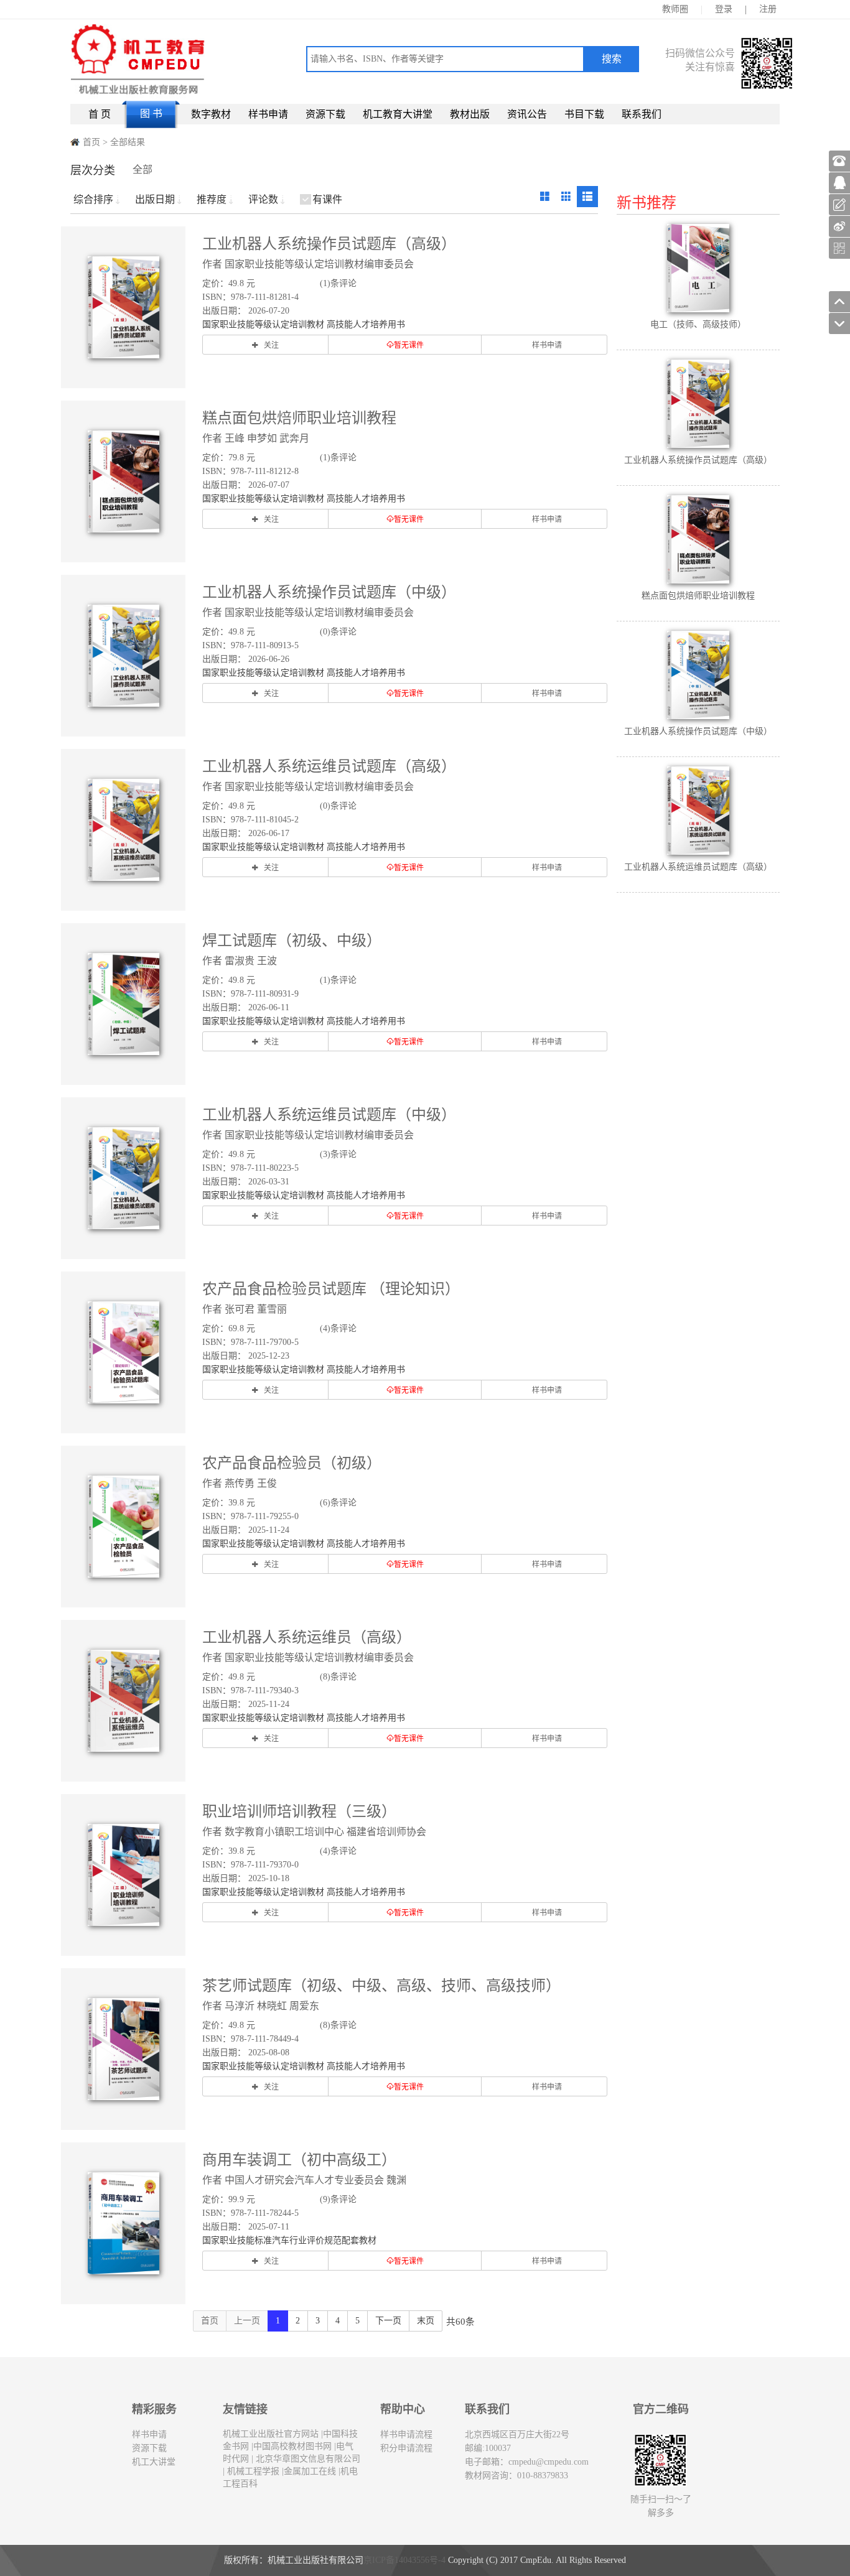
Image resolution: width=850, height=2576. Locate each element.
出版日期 (155, 199)
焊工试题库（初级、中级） (292, 941)
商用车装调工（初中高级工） (299, 2160)
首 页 (100, 114)
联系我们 (642, 114)
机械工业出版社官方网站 (271, 2434)
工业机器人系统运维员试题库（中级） (329, 1115)
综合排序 (93, 199)
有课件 (327, 199)
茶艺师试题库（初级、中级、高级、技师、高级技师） (381, 1986)
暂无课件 (409, 345)
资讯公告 (527, 114)
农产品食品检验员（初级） (292, 1463)
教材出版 (470, 114)
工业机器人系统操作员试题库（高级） (329, 244)
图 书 (151, 114)
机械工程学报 (252, 2471)
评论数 (263, 199)
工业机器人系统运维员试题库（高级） (329, 766)
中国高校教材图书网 (292, 2446)
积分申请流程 (406, 2448)
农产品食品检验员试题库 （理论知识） (331, 1289)
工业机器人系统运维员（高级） (307, 1637)
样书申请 (268, 114)
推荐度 (212, 199)
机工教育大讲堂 (398, 114)
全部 (142, 170)
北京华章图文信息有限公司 (307, 2459)
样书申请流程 (406, 2434)
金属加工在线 (310, 2471)
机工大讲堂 (154, 2462)
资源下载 (325, 114)
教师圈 (675, 9)
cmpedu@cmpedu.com (549, 2462)
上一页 (247, 2321)
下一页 (388, 2321)
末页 (426, 2321)
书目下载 (584, 114)
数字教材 (211, 114)
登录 (724, 9)
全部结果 (128, 142)
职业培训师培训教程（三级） (299, 1811)
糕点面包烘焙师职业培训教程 (299, 418)
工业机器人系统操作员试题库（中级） (329, 592)
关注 (271, 345)
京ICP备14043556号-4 (404, 2560)
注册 (768, 9)
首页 (91, 142)
